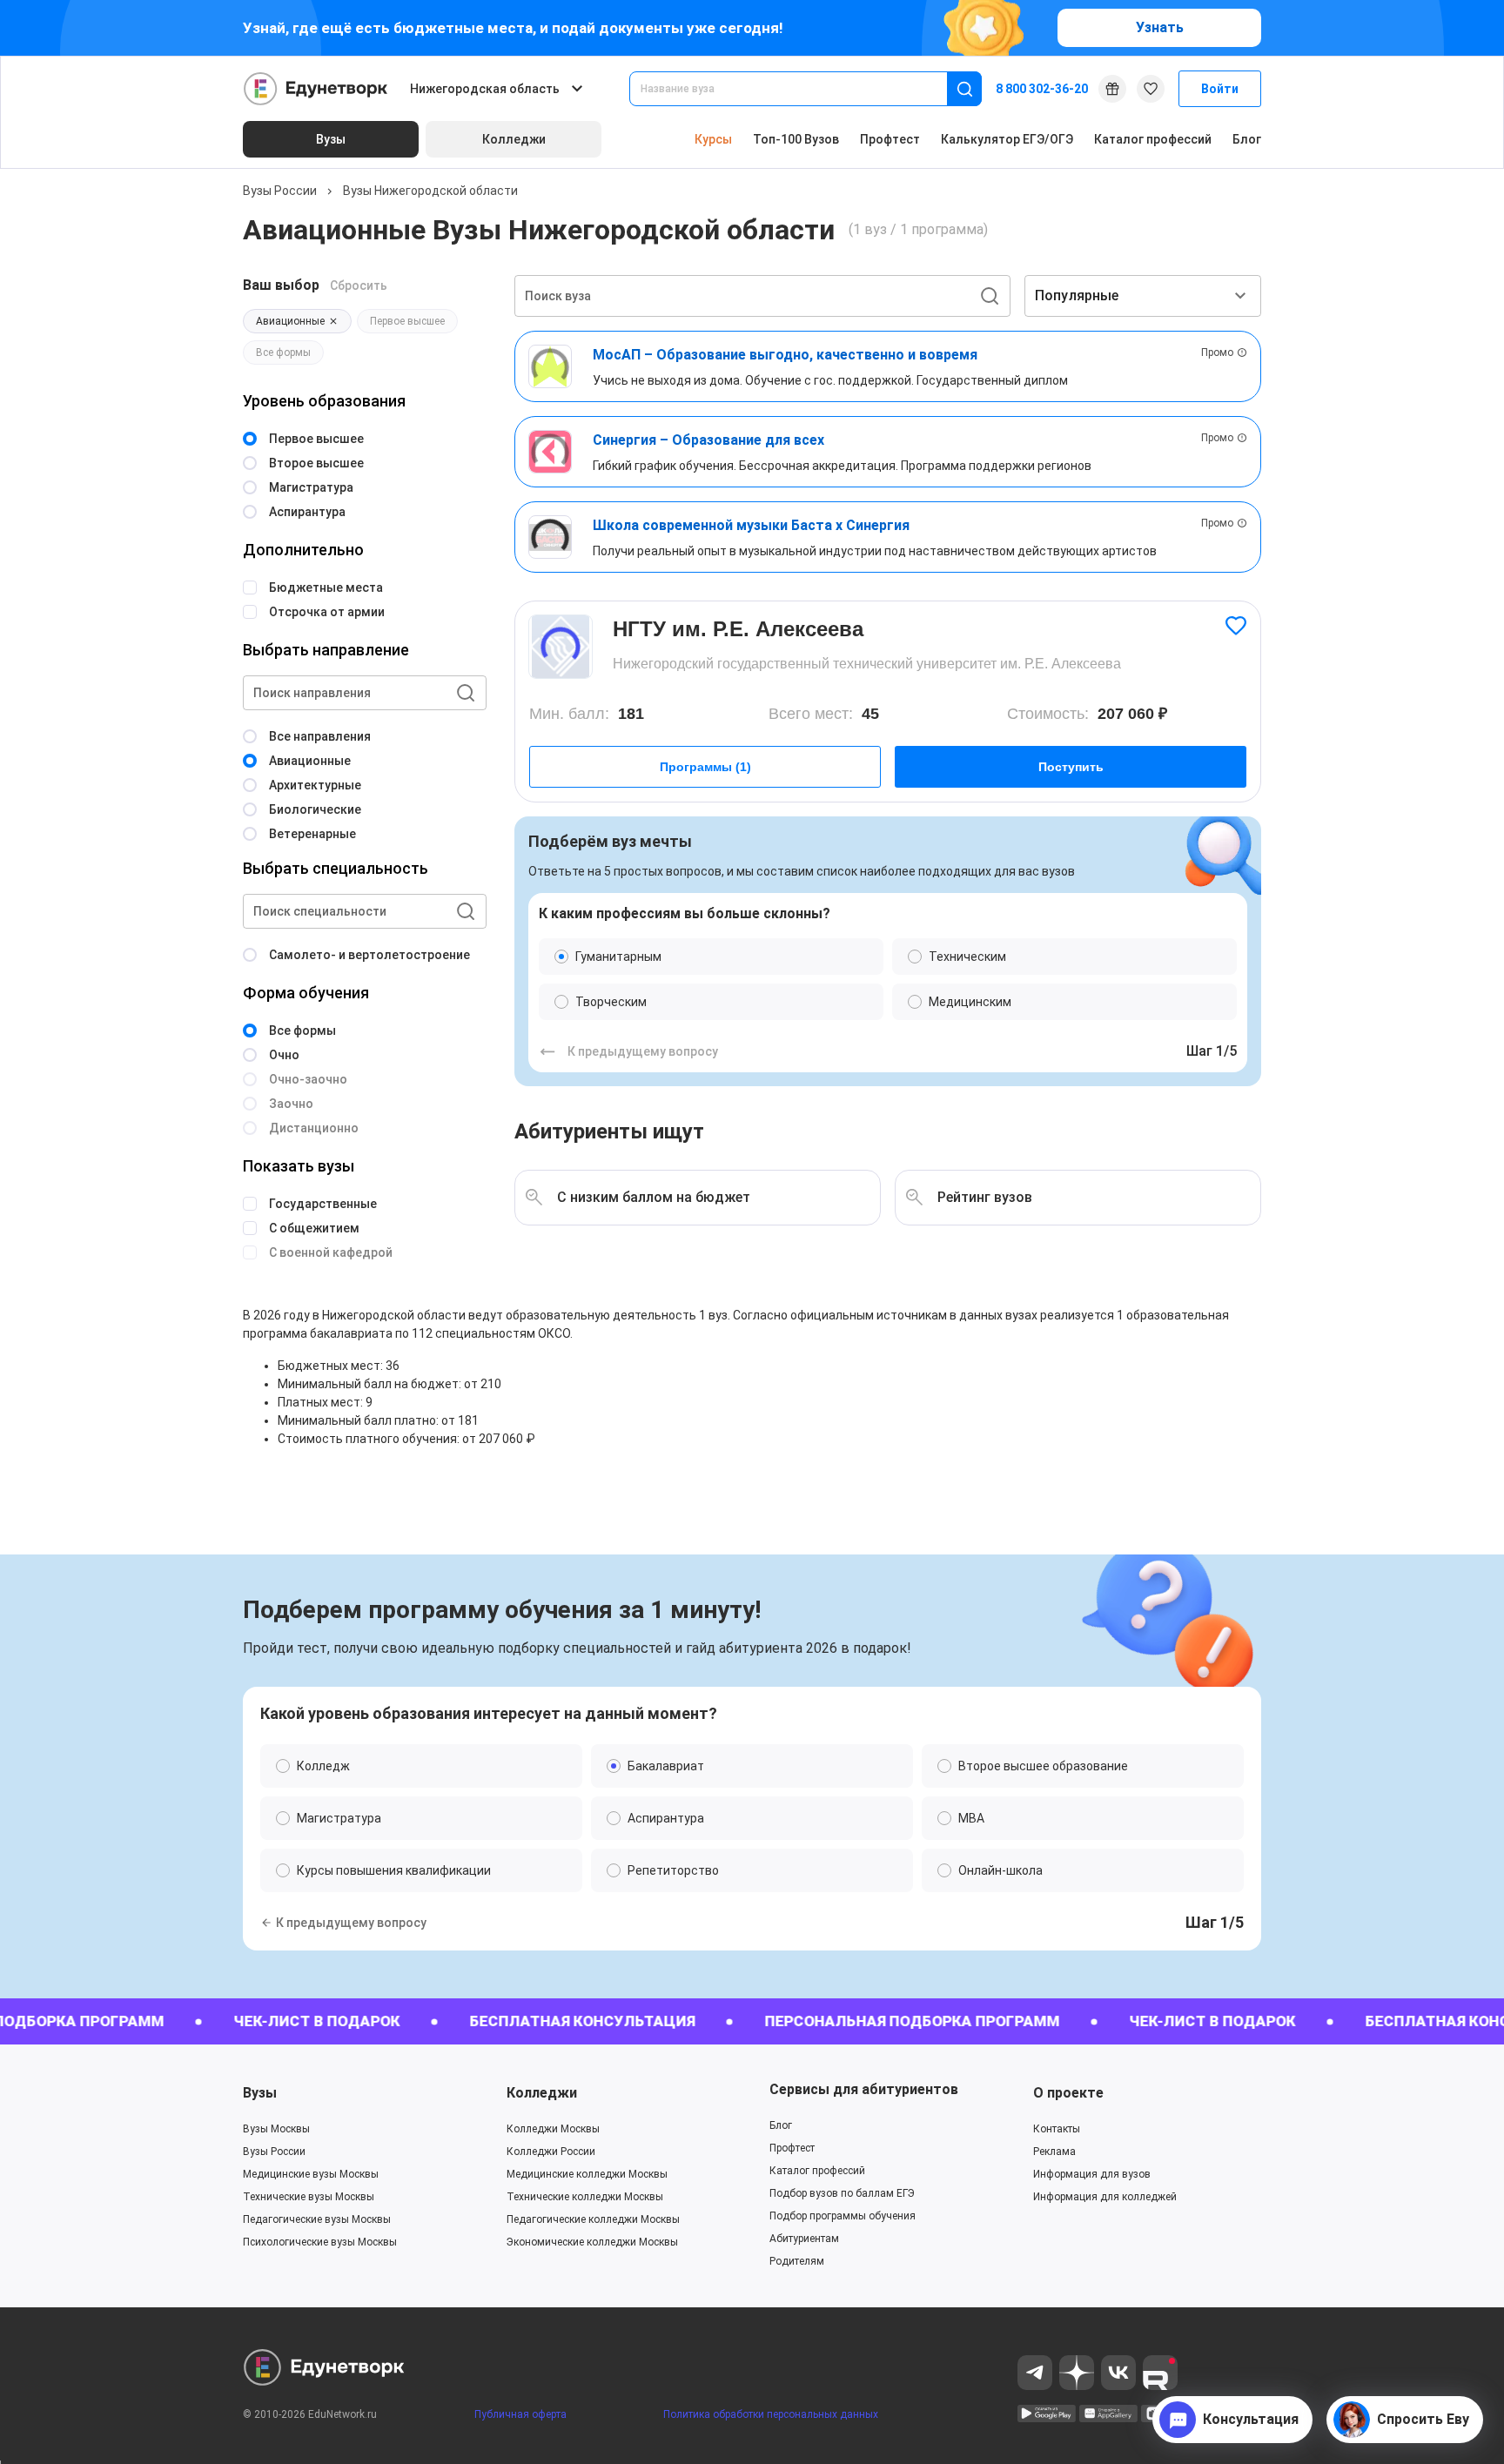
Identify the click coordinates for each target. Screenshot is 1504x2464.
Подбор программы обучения (843, 2216)
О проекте (1068, 2093)
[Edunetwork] (316, 89)
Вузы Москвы (276, 2129)
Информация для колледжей (1105, 2197)
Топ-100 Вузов (796, 139)
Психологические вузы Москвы (320, 2242)
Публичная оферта (520, 2414)
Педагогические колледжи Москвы (593, 2219)
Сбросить (359, 285)
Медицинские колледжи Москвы (587, 2174)
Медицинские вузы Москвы (311, 2174)
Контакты (1057, 2129)
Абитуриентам (804, 2239)
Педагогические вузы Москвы (317, 2219)
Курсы (713, 139)
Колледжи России (551, 2152)
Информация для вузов (1092, 2174)
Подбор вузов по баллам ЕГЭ (842, 2193)
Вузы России (280, 191)
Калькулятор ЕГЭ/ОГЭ (1007, 139)
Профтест (890, 139)
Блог (1247, 139)
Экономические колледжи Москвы (592, 2242)
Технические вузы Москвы (309, 2197)
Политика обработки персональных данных (771, 2414)
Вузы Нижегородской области (430, 191)
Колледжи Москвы (553, 2129)
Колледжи (542, 2093)
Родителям (797, 2261)
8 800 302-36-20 (1042, 89)
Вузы (260, 2093)
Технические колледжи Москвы (585, 2197)
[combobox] (800, 89)
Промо (1217, 352)
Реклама (1054, 2152)
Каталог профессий (1153, 139)
